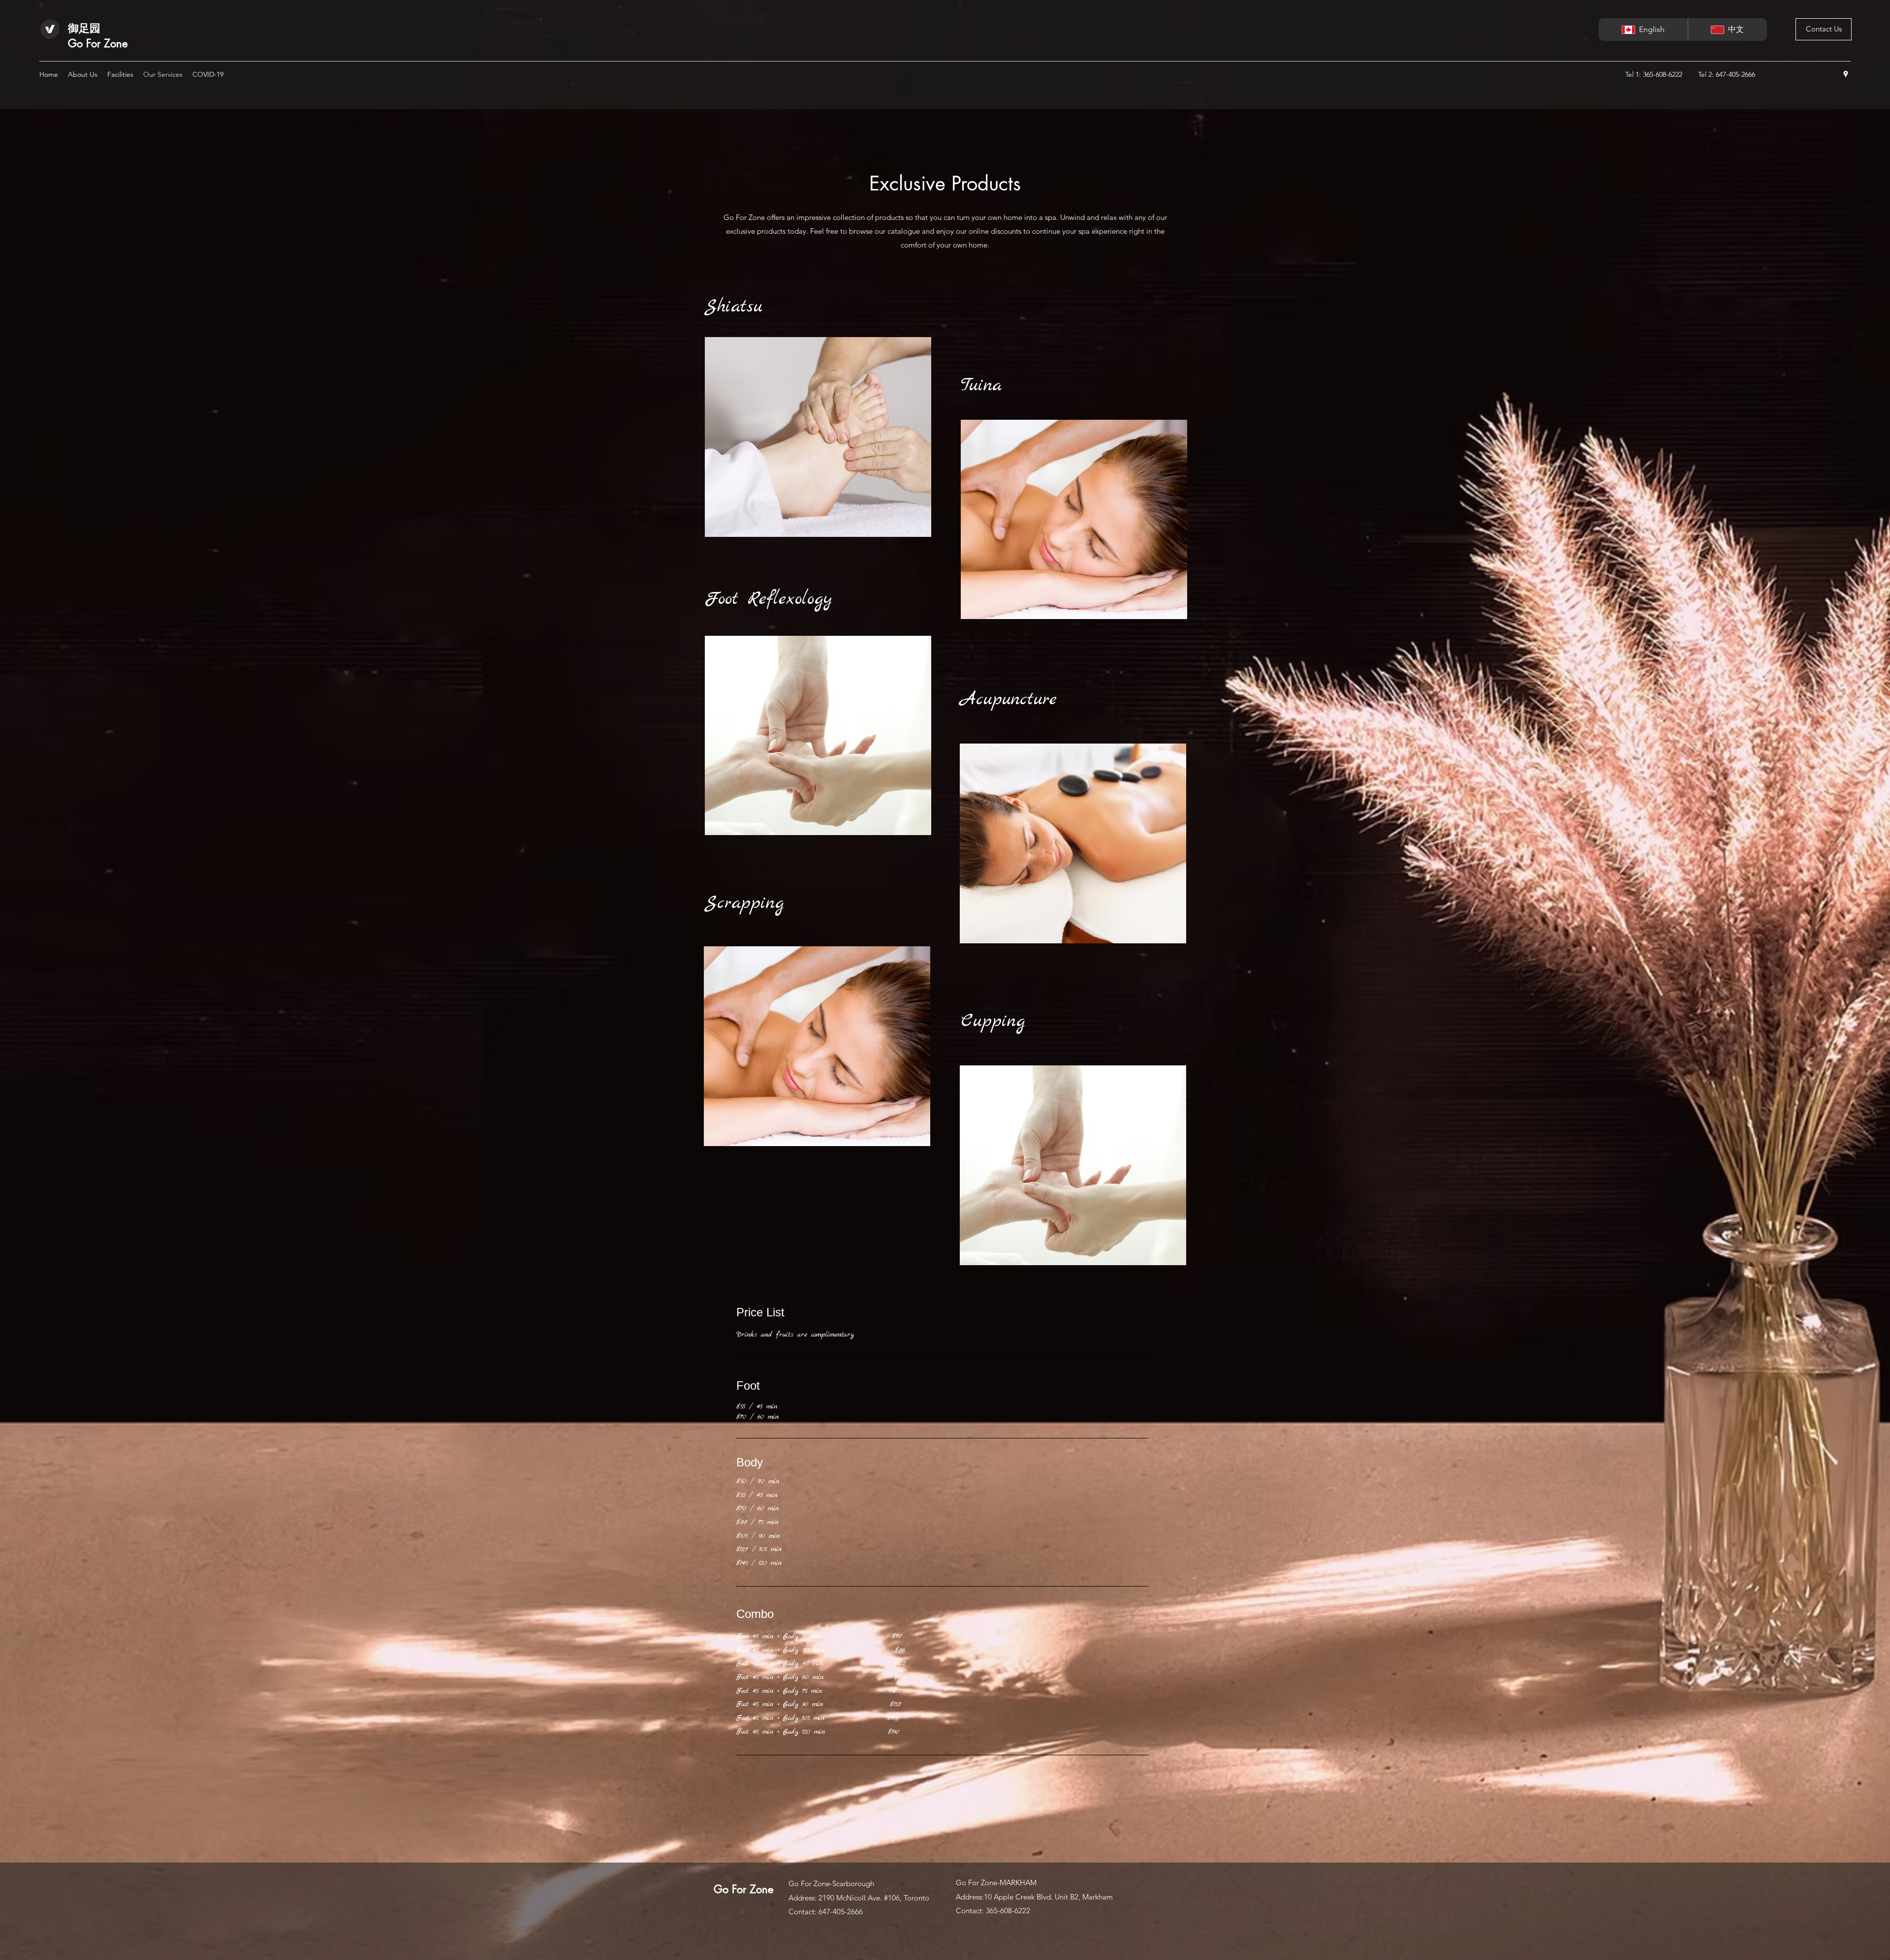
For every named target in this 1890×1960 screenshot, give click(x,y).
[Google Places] (1846, 74)
